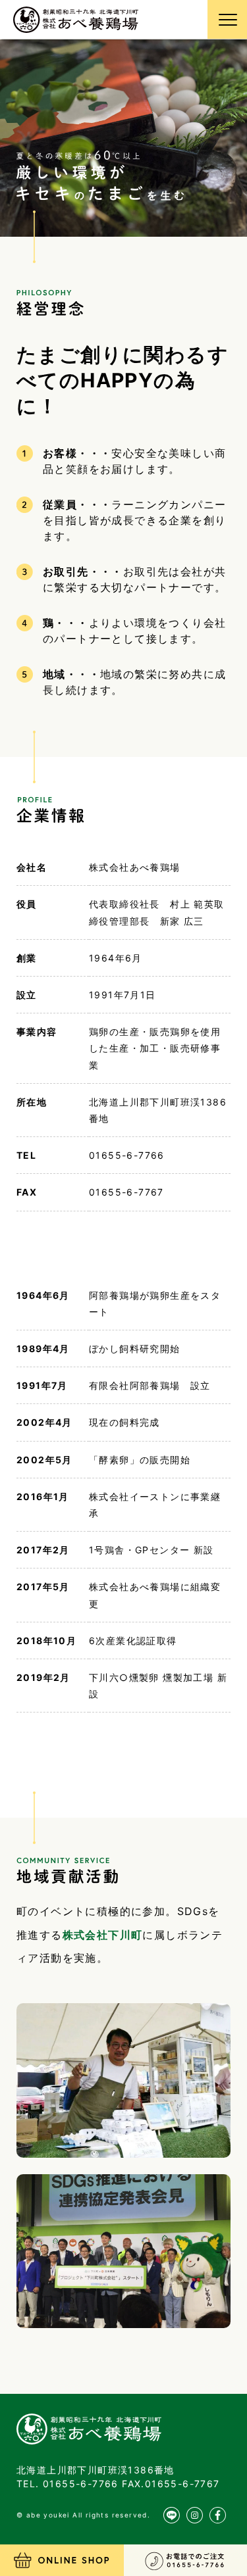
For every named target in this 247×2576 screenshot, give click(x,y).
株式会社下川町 (103, 1935)
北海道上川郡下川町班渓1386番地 (96, 2470)
